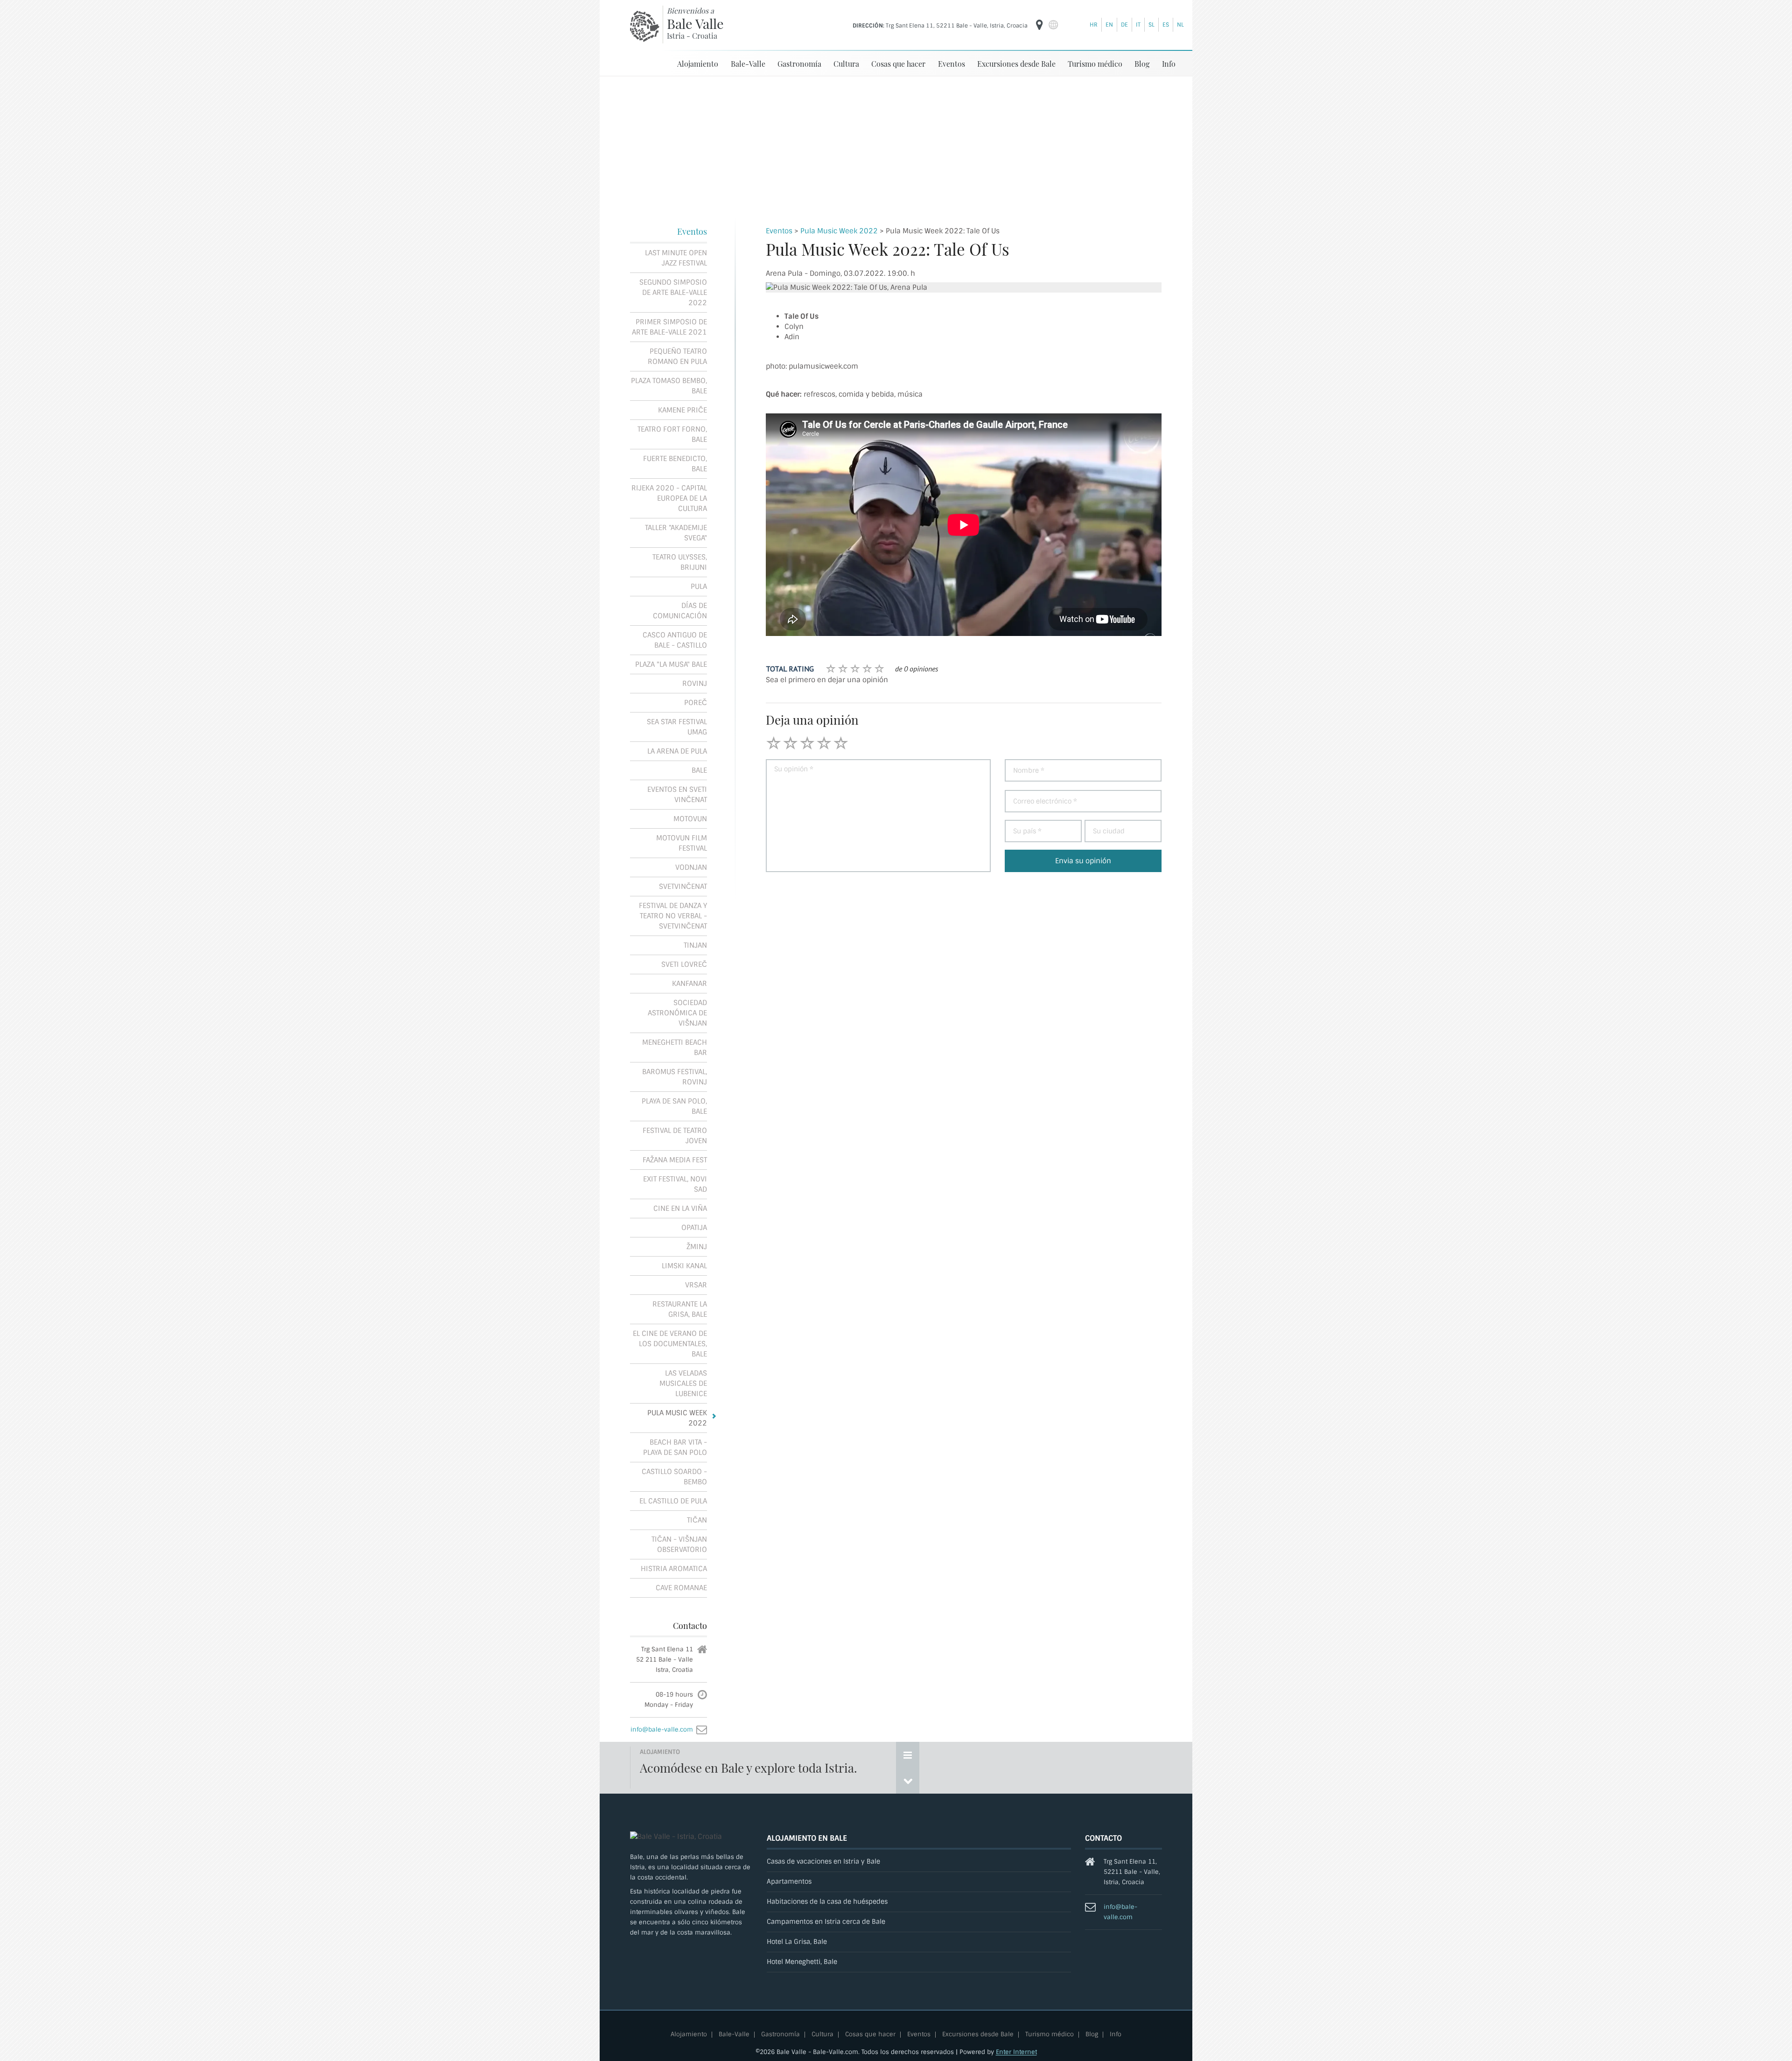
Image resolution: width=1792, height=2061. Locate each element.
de (1124, 25)
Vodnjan (691, 867)
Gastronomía (799, 64)
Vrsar (696, 1285)
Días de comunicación (680, 611)
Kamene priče (682, 410)
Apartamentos (789, 1882)
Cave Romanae (681, 1588)
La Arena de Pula (677, 751)
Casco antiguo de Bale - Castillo (675, 640)
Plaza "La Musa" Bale (671, 664)
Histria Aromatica (674, 1569)
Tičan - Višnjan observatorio (679, 1544)
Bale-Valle (748, 64)
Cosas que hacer (898, 64)
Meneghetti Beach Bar (675, 1048)
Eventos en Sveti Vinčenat (677, 795)
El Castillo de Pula (673, 1501)
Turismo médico (1095, 64)
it (1138, 25)
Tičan (697, 1520)
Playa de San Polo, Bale (674, 1106)
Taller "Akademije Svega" (676, 533)
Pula (699, 587)
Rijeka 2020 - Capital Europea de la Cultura (669, 498)
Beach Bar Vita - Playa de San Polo (675, 1447)
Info (1169, 64)
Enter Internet (1016, 2052)
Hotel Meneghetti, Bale (802, 1962)
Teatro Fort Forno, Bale (672, 434)
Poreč (696, 703)
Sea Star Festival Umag (677, 727)
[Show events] (908, 1755)
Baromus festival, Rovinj (675, 1077)
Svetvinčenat (683, 887)
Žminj (697, 1247)
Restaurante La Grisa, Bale (680, 1309)
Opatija (694, 1228)
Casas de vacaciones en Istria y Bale (823, 1862)
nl (1180, 25)
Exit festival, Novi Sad (675, 1184)
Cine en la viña (680, 1209)
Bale (699, 770)
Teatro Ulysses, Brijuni (680, 562)
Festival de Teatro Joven (675, 1136)
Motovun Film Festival (682, 843)
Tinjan (695, 945)
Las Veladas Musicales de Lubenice (683, 1383)
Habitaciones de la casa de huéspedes (827, 1902)
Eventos (952, 64)
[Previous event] (908, 1781)
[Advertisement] (896, 147)
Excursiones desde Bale (1016, 64)
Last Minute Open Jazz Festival (676, 258)
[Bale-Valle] (645, 26)
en (1109, 25)
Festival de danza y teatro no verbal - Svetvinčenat (673, 916)
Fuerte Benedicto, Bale (675, 464)
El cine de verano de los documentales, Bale (670, 1344)
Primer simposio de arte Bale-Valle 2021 (669, 327)
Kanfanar (689, 984)
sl (1151, 25)
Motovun (690, 819)
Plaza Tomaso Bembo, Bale (669, 386)
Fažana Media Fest (675, 1160)
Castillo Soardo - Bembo (674, 1477)
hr (1094, 25)
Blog (1142, 64)
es (1166, 25)
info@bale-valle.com (662, 1729)
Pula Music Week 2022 (839, 231)
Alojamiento (698, 64)
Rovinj (695, 684)
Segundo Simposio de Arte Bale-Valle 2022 (673, 293)
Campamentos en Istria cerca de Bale (826, 1922)
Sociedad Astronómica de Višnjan (677, 1013)
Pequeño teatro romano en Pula (677, 356)
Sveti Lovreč (684, 964)
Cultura (846, 64)
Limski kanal (684, 1266)
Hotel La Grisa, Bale (797, 1942)
